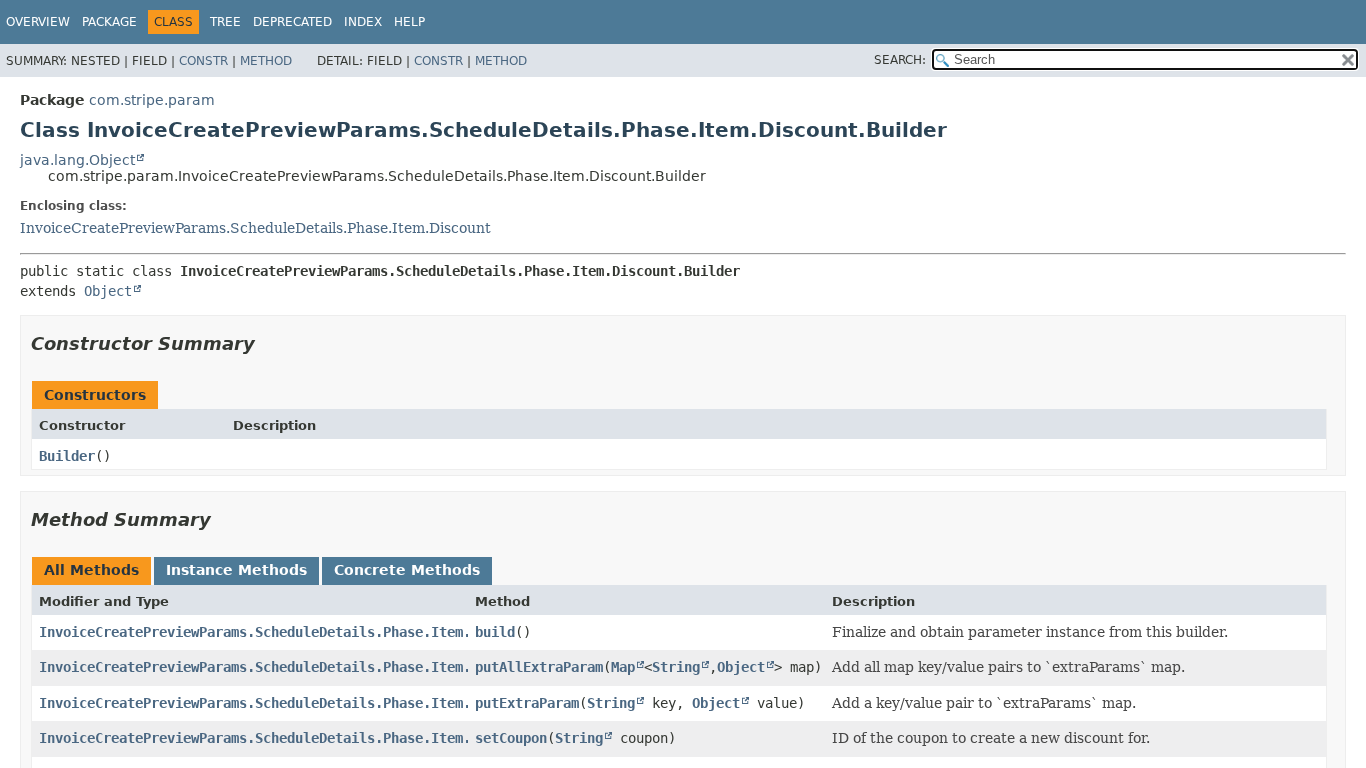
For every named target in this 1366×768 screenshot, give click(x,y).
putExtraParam (527, 703)
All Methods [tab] (91, 570)
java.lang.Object (77, 160)
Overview (38, 22)
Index (363, 22)
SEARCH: (900, 60)
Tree (225, 22)
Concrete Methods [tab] (407, 570)
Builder (67, 456)
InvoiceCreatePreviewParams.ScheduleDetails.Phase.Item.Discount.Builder (319, 667)
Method (266, 61)
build (495, 632)
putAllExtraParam (539, 667)
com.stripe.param (152, 100)
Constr (203, 61)
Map (623, 667)
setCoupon (511, 738)
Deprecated (292, 22)
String (676, 667)
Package (109, 22)
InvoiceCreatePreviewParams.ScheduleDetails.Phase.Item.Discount (255, 228)
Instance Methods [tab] (236, 570)
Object (108, 291)
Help (409, 22)
